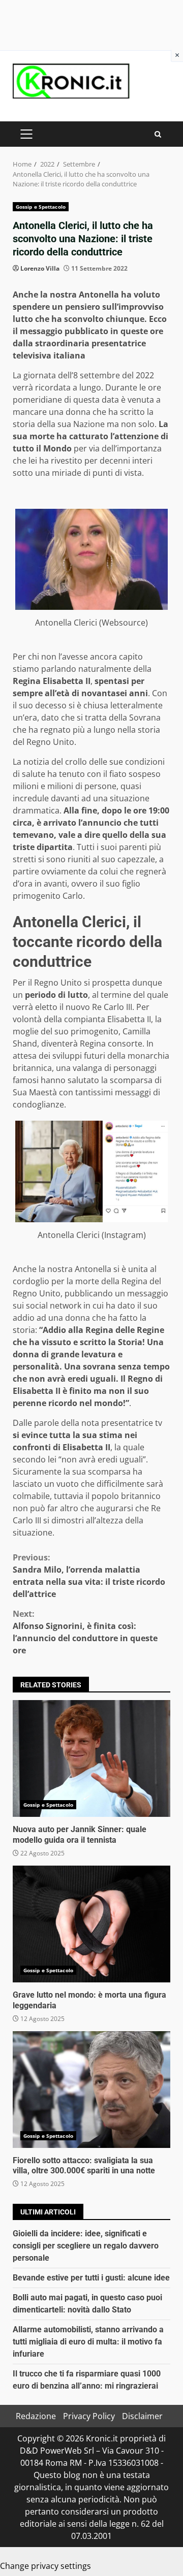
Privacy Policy (89, 2416)
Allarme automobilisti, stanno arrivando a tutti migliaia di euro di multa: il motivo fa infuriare (88, 2342)
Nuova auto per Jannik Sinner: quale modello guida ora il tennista (91, 1758)
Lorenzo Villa (40, 268)
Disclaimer (142, 2416)
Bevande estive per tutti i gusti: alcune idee (91, 2278)
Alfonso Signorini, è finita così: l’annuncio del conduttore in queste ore (85, 1632)
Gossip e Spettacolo (41, 207)
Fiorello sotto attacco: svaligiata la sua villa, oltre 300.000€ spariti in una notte (91, 2090)
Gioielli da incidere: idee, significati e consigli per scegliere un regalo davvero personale (86, 2246)
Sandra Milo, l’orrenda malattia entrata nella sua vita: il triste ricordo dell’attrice (89, 1576)
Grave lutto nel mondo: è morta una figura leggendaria (91, 1924)
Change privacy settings (45, 2566)
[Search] (158, 134)
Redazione (36, 2416)
